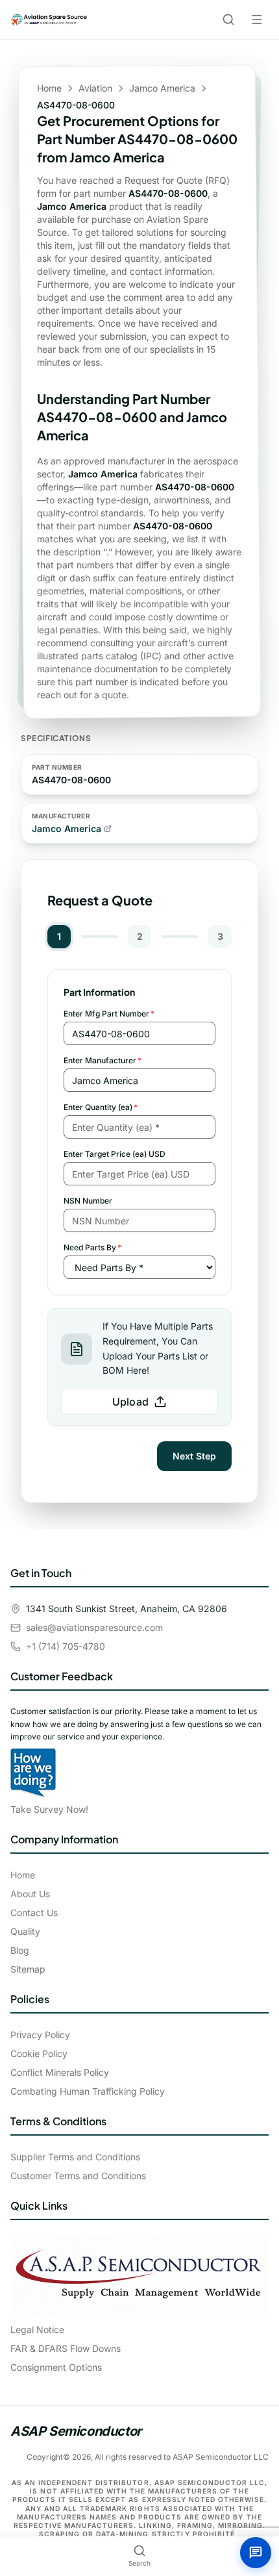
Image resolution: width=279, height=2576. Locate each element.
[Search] (228, 19)
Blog (20, 1950)
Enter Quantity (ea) (101, 1107)
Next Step (194, 1456)
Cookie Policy (39, 2053)
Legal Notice (37, 2330)
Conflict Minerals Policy (60, 2072)
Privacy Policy (40, 2035)
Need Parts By (92, 1247)
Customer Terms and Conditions (78, 2176)
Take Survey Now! (49, 1809)
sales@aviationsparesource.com (94, 1627)
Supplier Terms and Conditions (75, 2157)
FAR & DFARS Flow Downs (66, 2348)
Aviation (95, 88)
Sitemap (28, 1969)
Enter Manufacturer (103, 1060)
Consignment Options (56, 2367)
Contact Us (34, 1913)
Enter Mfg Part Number (109, 1014)
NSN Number (88, 1201)
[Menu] (257, 19)
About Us (30, 1894)
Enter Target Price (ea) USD (115, 1154)
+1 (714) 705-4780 (66, 1646)
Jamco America (162, 88)
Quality (25, 1931)
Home (49, 88)
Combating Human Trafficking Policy (88, 2091)
